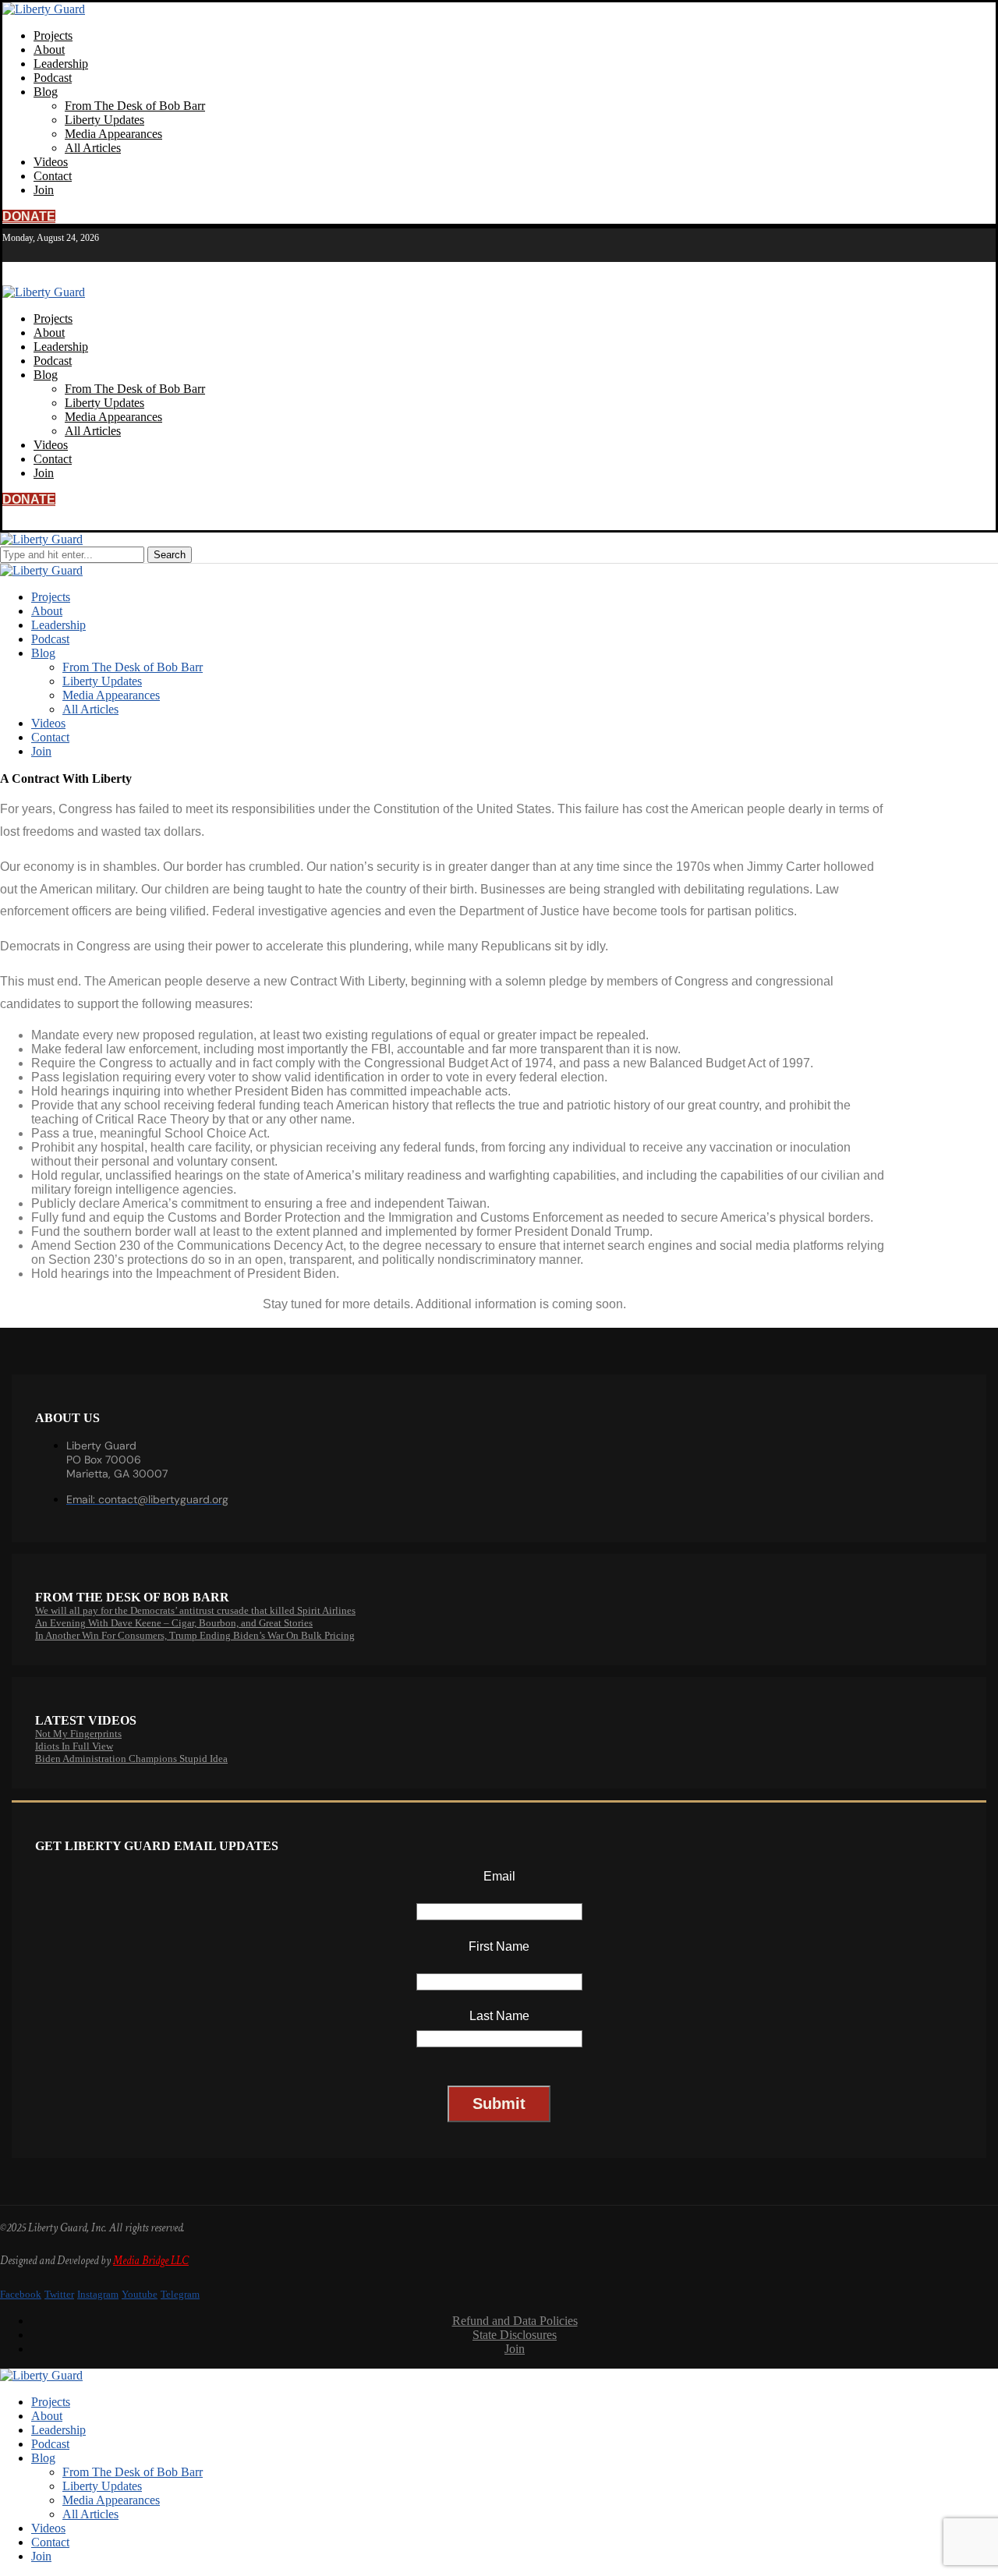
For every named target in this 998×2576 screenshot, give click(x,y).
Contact (53, 176)
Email (499, 1876)
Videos (51, 162)
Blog (46, 92)
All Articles (93, 148)
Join (44, 190)
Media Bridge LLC (151, 2261)
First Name (499, 1946)
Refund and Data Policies (515, 2321)
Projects (53, 35)
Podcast (53, 78)
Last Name (499, 2016)
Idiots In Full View (74, 1746)
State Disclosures (515, 2335)
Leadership (61, 64)
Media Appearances (113, 134)
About (49, 50)
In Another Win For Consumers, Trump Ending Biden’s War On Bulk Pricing (195, 1635)
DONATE (29, 216)
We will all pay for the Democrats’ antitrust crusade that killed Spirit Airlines (195, 1610)
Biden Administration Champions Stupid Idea (131, 1759)
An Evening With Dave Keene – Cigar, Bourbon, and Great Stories (174, 1623)
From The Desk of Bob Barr (135, 106)
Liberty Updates (104, 120)
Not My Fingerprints (78, 1734)
